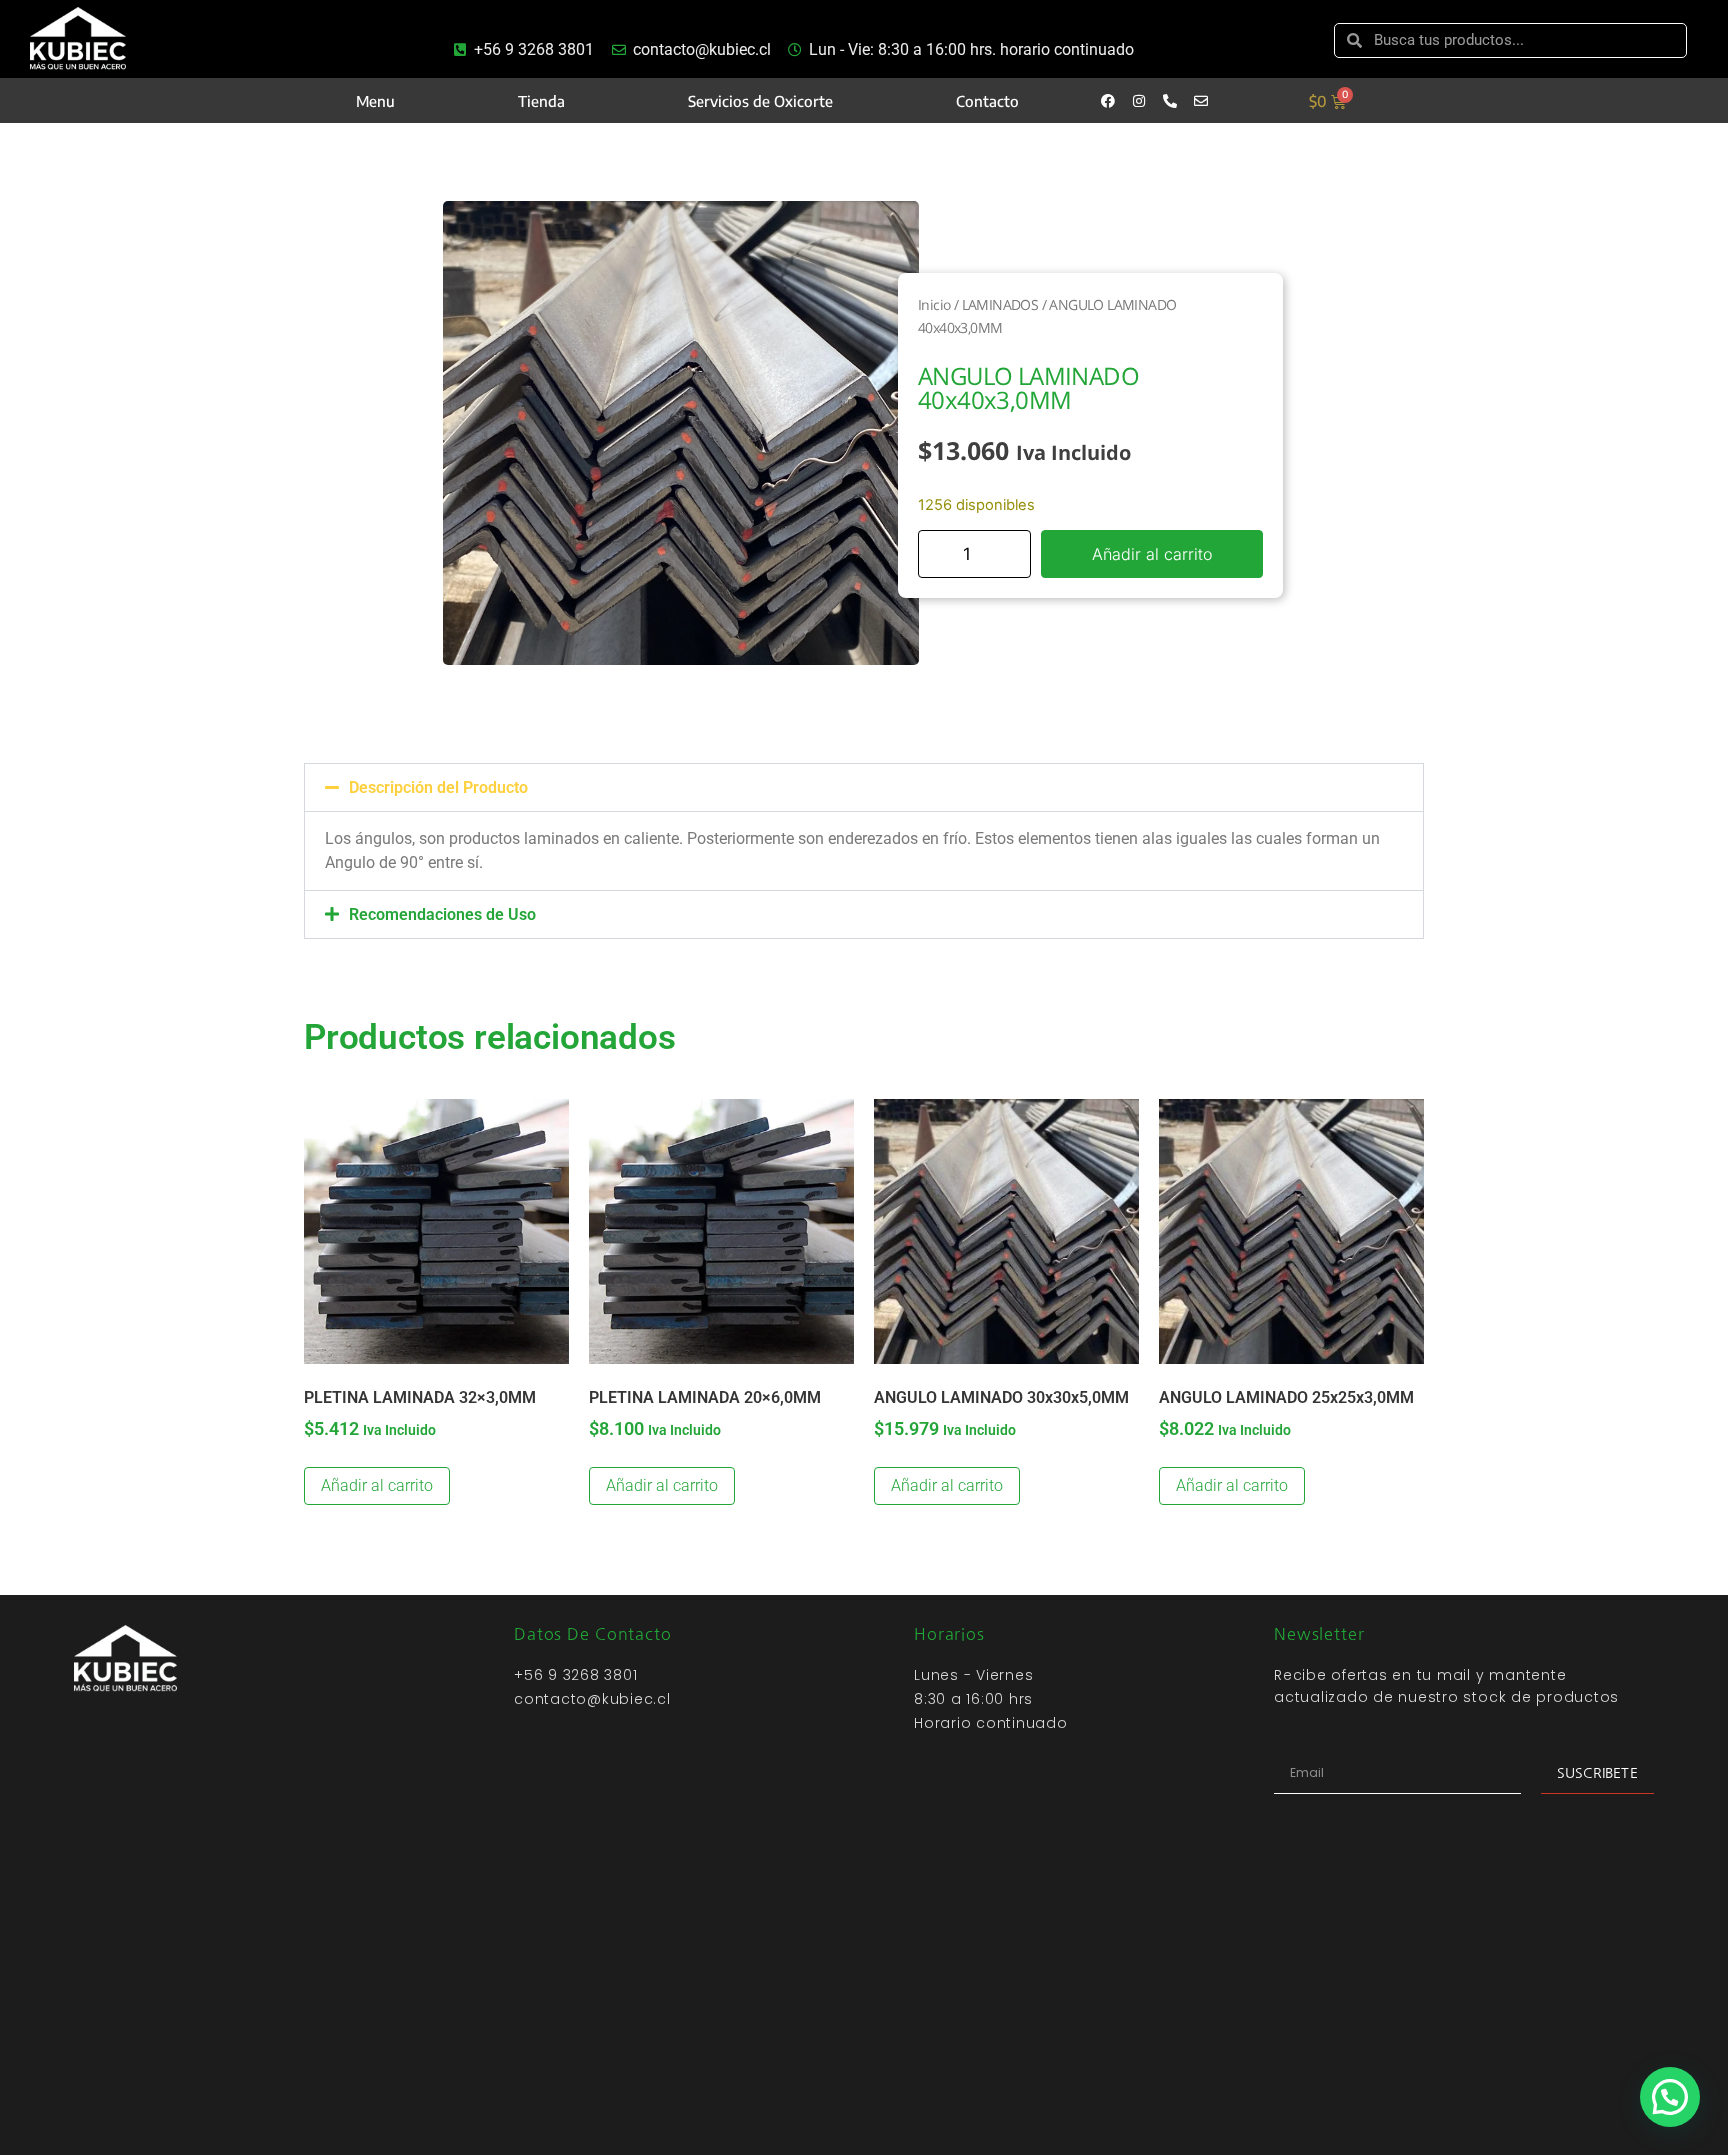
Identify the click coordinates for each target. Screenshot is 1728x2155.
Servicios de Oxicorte (760, 101)
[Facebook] (1108, 101)
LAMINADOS (1000, 304)
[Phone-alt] (1170, 101)
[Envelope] (1201, 101)
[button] (864, 787)
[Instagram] (1139, 101)
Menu (375, 101)
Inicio (934, 304)
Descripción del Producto (438, 787)
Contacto (987, 101)
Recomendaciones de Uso (442, 914)
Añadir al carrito (1152, 554)
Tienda (541, 101)
